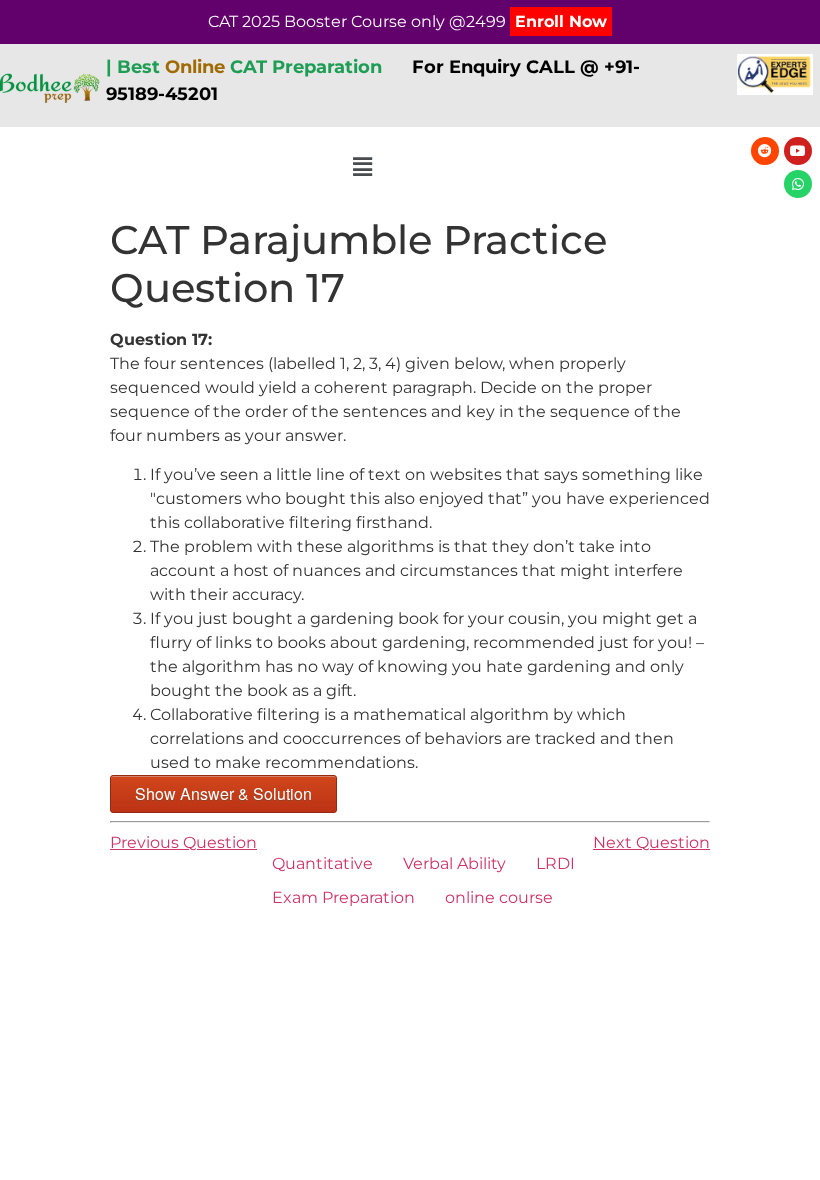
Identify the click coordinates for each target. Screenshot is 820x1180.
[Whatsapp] (798, 184)
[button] (363, 168)
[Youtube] (798, 151)
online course (499, 897)
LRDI (555, 863)
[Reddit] (765, 151)
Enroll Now (561, 21)
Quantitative (322, 863)
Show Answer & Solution (223, 793)
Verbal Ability (454, 863)
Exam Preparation (343, 897)
